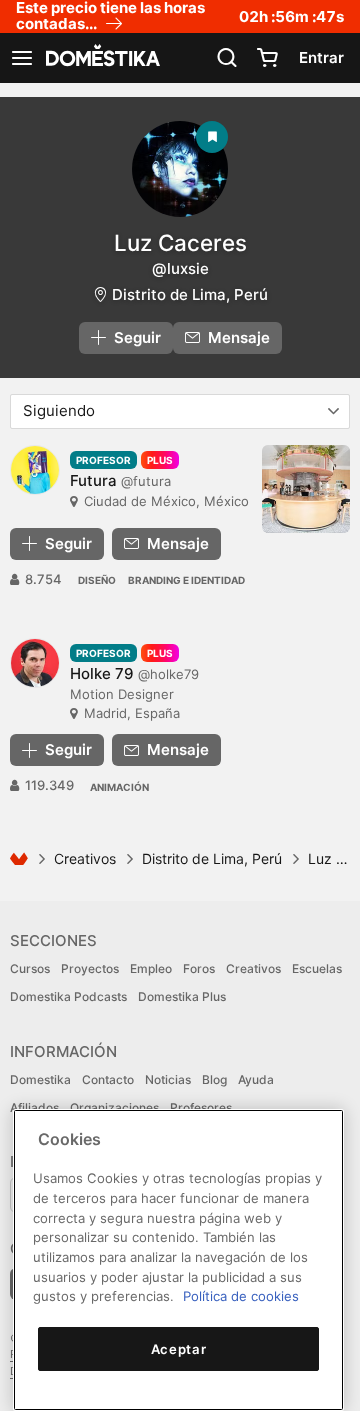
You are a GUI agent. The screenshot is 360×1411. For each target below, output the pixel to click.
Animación (119, 787)
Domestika (40, 1079)
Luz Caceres (180, 242)
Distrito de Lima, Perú (190, 294)
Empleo (151, 968)
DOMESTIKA (101, 58)
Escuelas (317, 968)
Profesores (201, 1107)
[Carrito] (267, 58)
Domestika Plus (182, 996)
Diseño (97, 580)
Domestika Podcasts (68, 996)
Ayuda (256, 1079)
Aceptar (179, 1349)
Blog (214, 1079)
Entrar (321, 57)
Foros (199, 968)
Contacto (108, 1079)
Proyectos (90, 968)
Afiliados (34, 1107)
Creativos (85, 858)
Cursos (30, 968)
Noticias (168, 1079)
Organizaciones (114, 1107)
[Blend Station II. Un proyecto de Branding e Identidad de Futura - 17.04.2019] (306, 489)
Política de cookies (241, 1296)
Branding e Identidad (186, 580)
